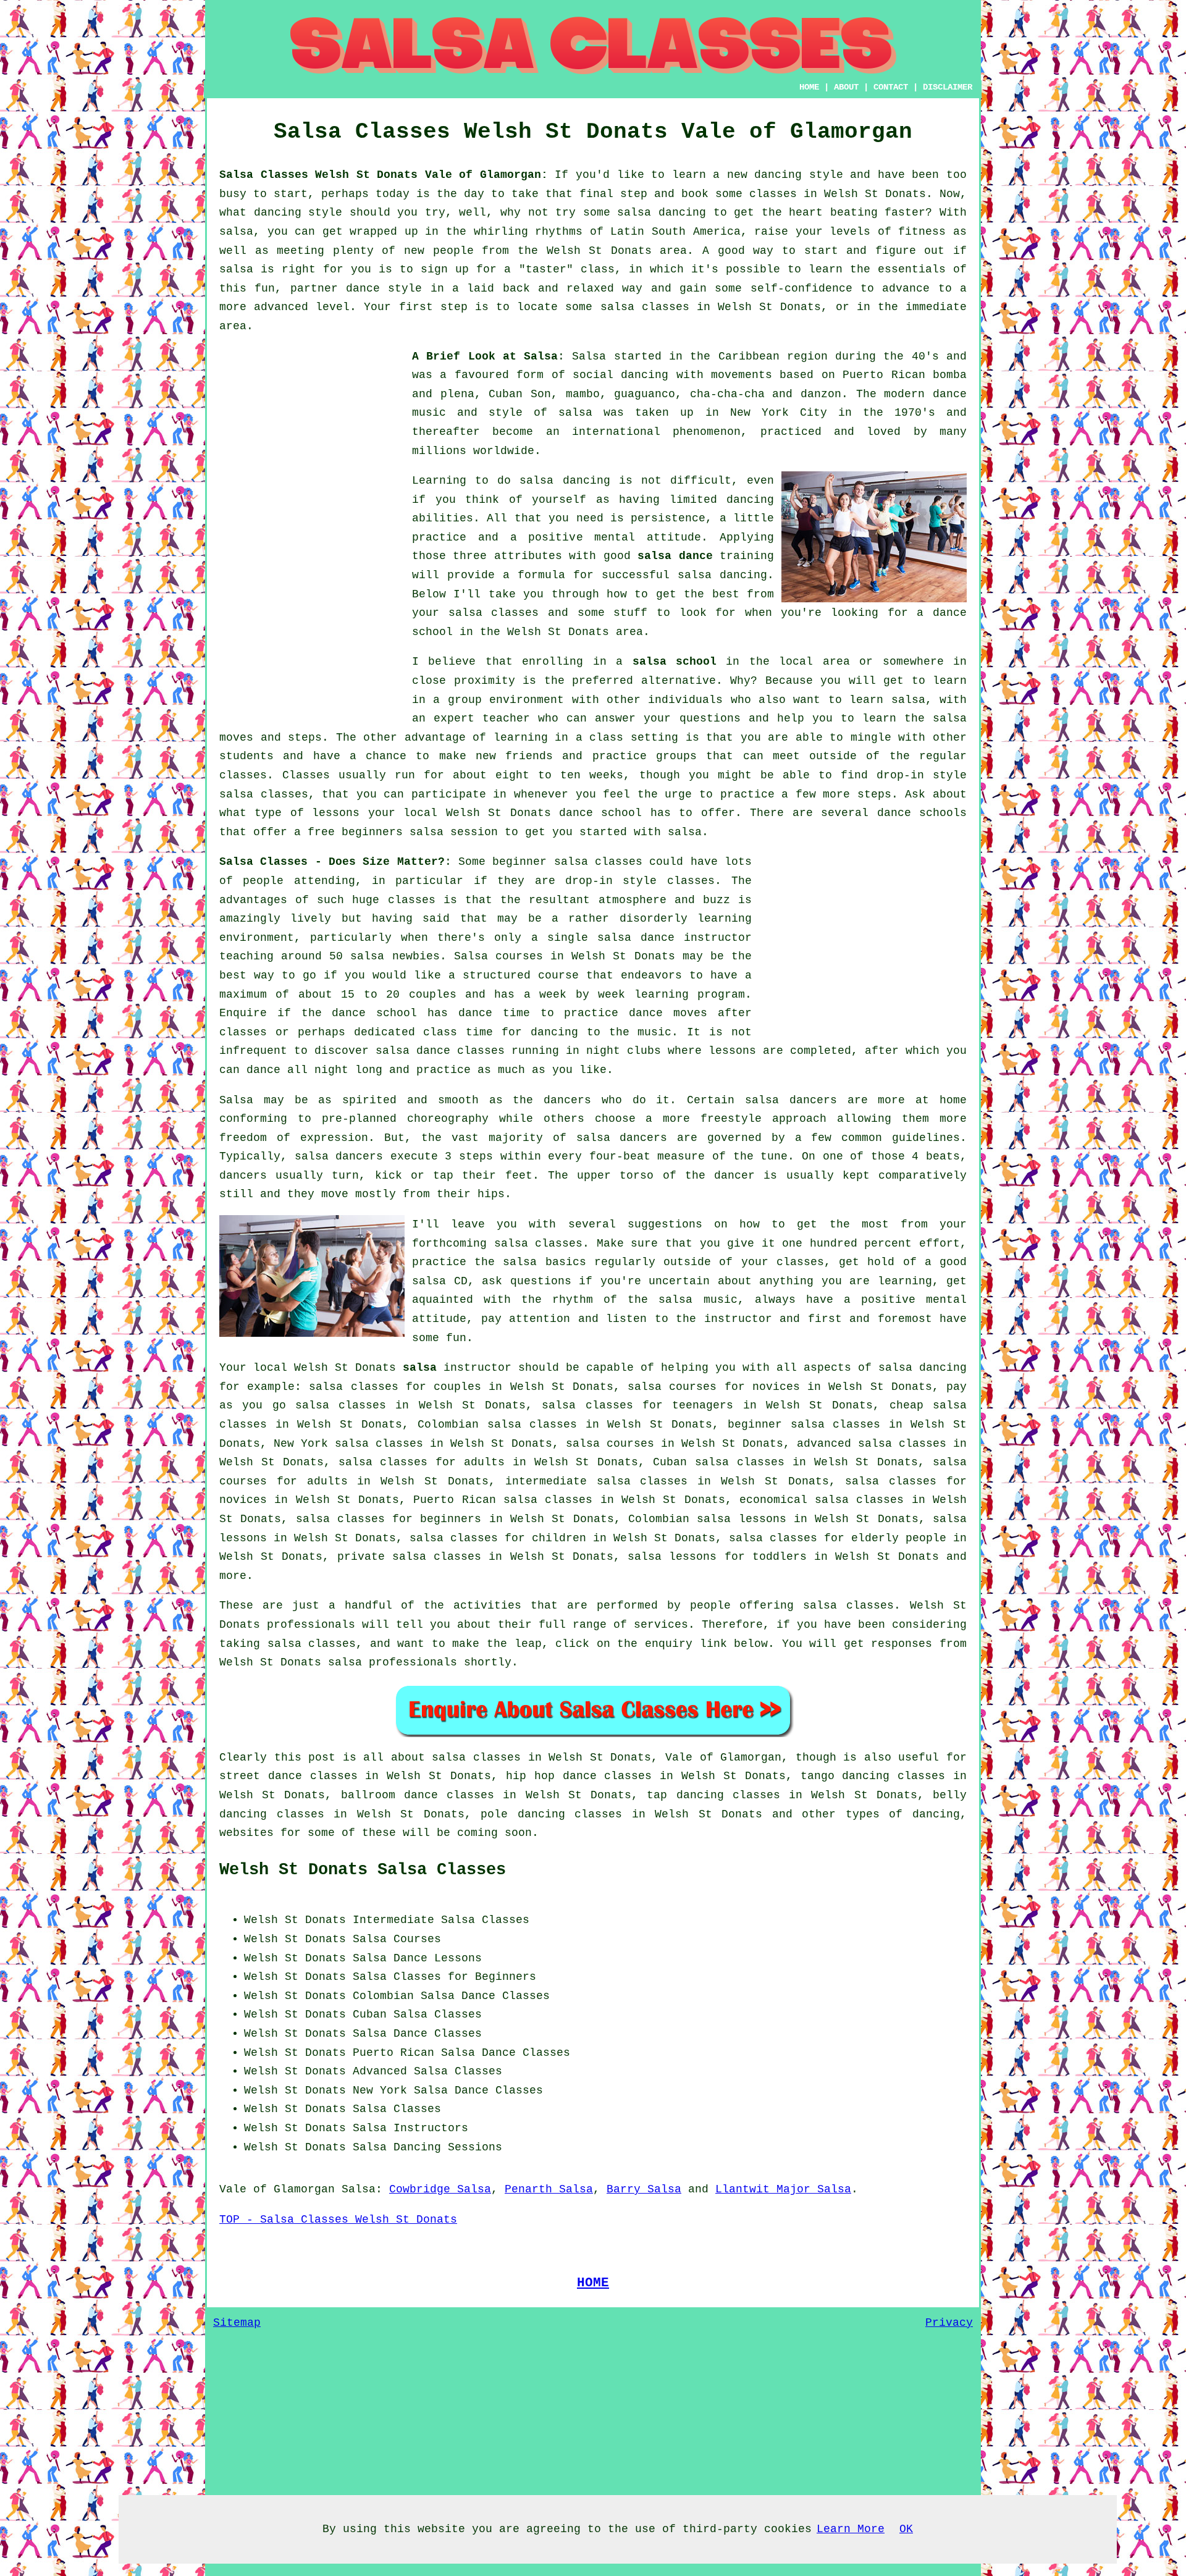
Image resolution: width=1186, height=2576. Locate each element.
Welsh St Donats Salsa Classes (363, 1870)
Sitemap (237, 2323)
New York (380, 2090)
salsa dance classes (440, 1051)
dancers (567, 1100)
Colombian (383, 1996)
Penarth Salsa (549, 2189)
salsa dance (675, 556)
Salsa (589, 356)
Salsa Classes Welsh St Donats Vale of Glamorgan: (384, 175)
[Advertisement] (312, 532)
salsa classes (494, 613)
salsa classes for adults (422, 1462)
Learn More (851, 2529)
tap (657, 1795)
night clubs (624, 1051)
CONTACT (891, 87)
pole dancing (523, 1814)
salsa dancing (722, 575)
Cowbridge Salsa (440, 2189)
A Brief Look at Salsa (485, 356)
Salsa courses (498, 956)
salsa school (675, 662)
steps (874, 794)
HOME (809, 87)
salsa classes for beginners (389, 1519)
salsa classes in (486, 1757)
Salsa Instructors (410, 2128)
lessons (732, 1051)
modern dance (925, 394)
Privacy (949, 2323)
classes (243, 775)
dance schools (922, 813)
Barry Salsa (644, 2189)
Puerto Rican (393, 2053)
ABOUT (846, 87)
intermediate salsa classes (597, 1481)
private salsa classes (409, 1557)
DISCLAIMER (948, 87)
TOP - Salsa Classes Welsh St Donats (338, 2220)
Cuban (370, 2014)
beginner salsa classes (567, 862)
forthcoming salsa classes (497, 1244)
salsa (575, 413)
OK (906, 2529)
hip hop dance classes (579, 1776)
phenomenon (707, 432)
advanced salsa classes (872, 1444)
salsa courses (610, 1444)
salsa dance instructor (675, 938)
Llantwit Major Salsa (783, 2189)
